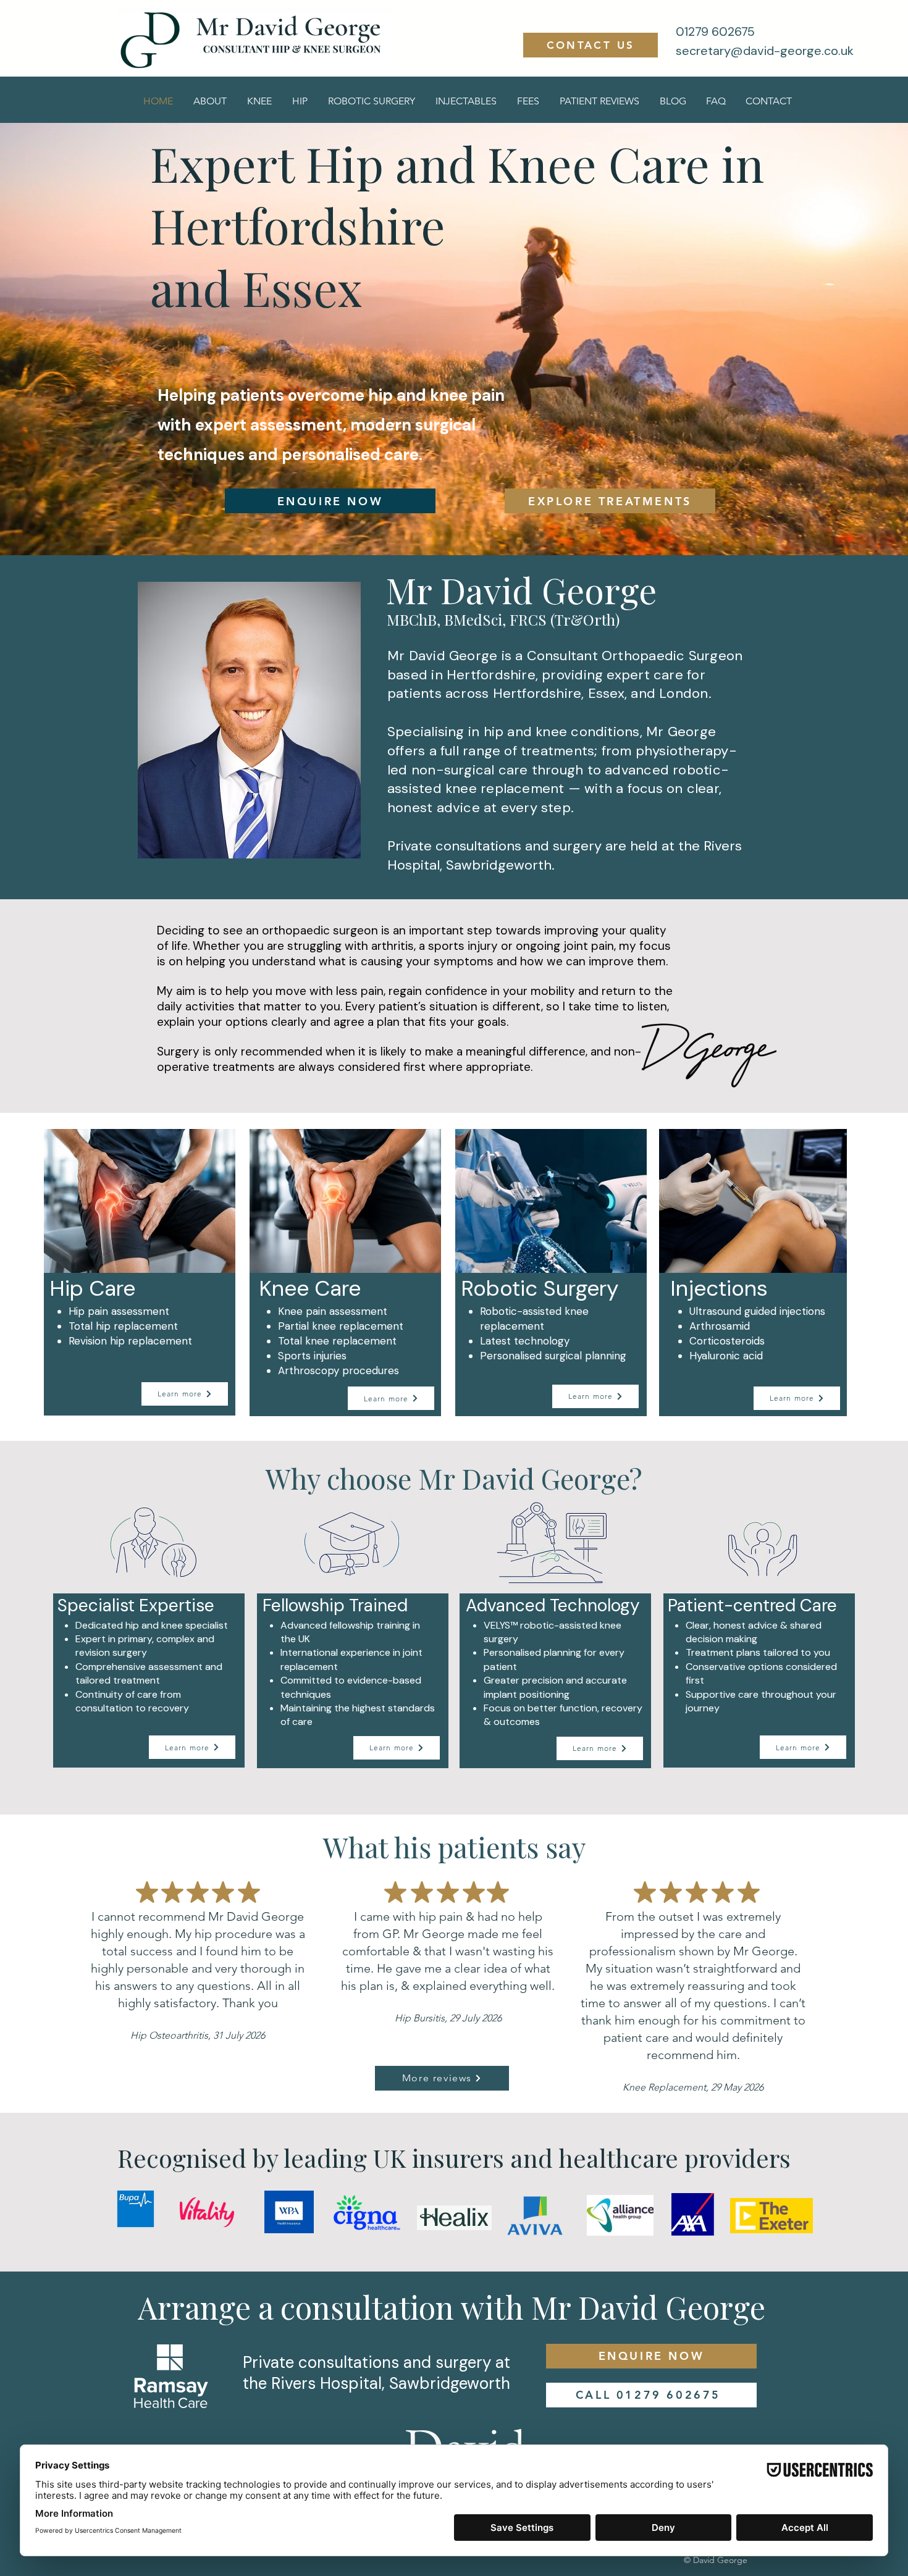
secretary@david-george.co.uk (765, 51)
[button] (259, 101)
